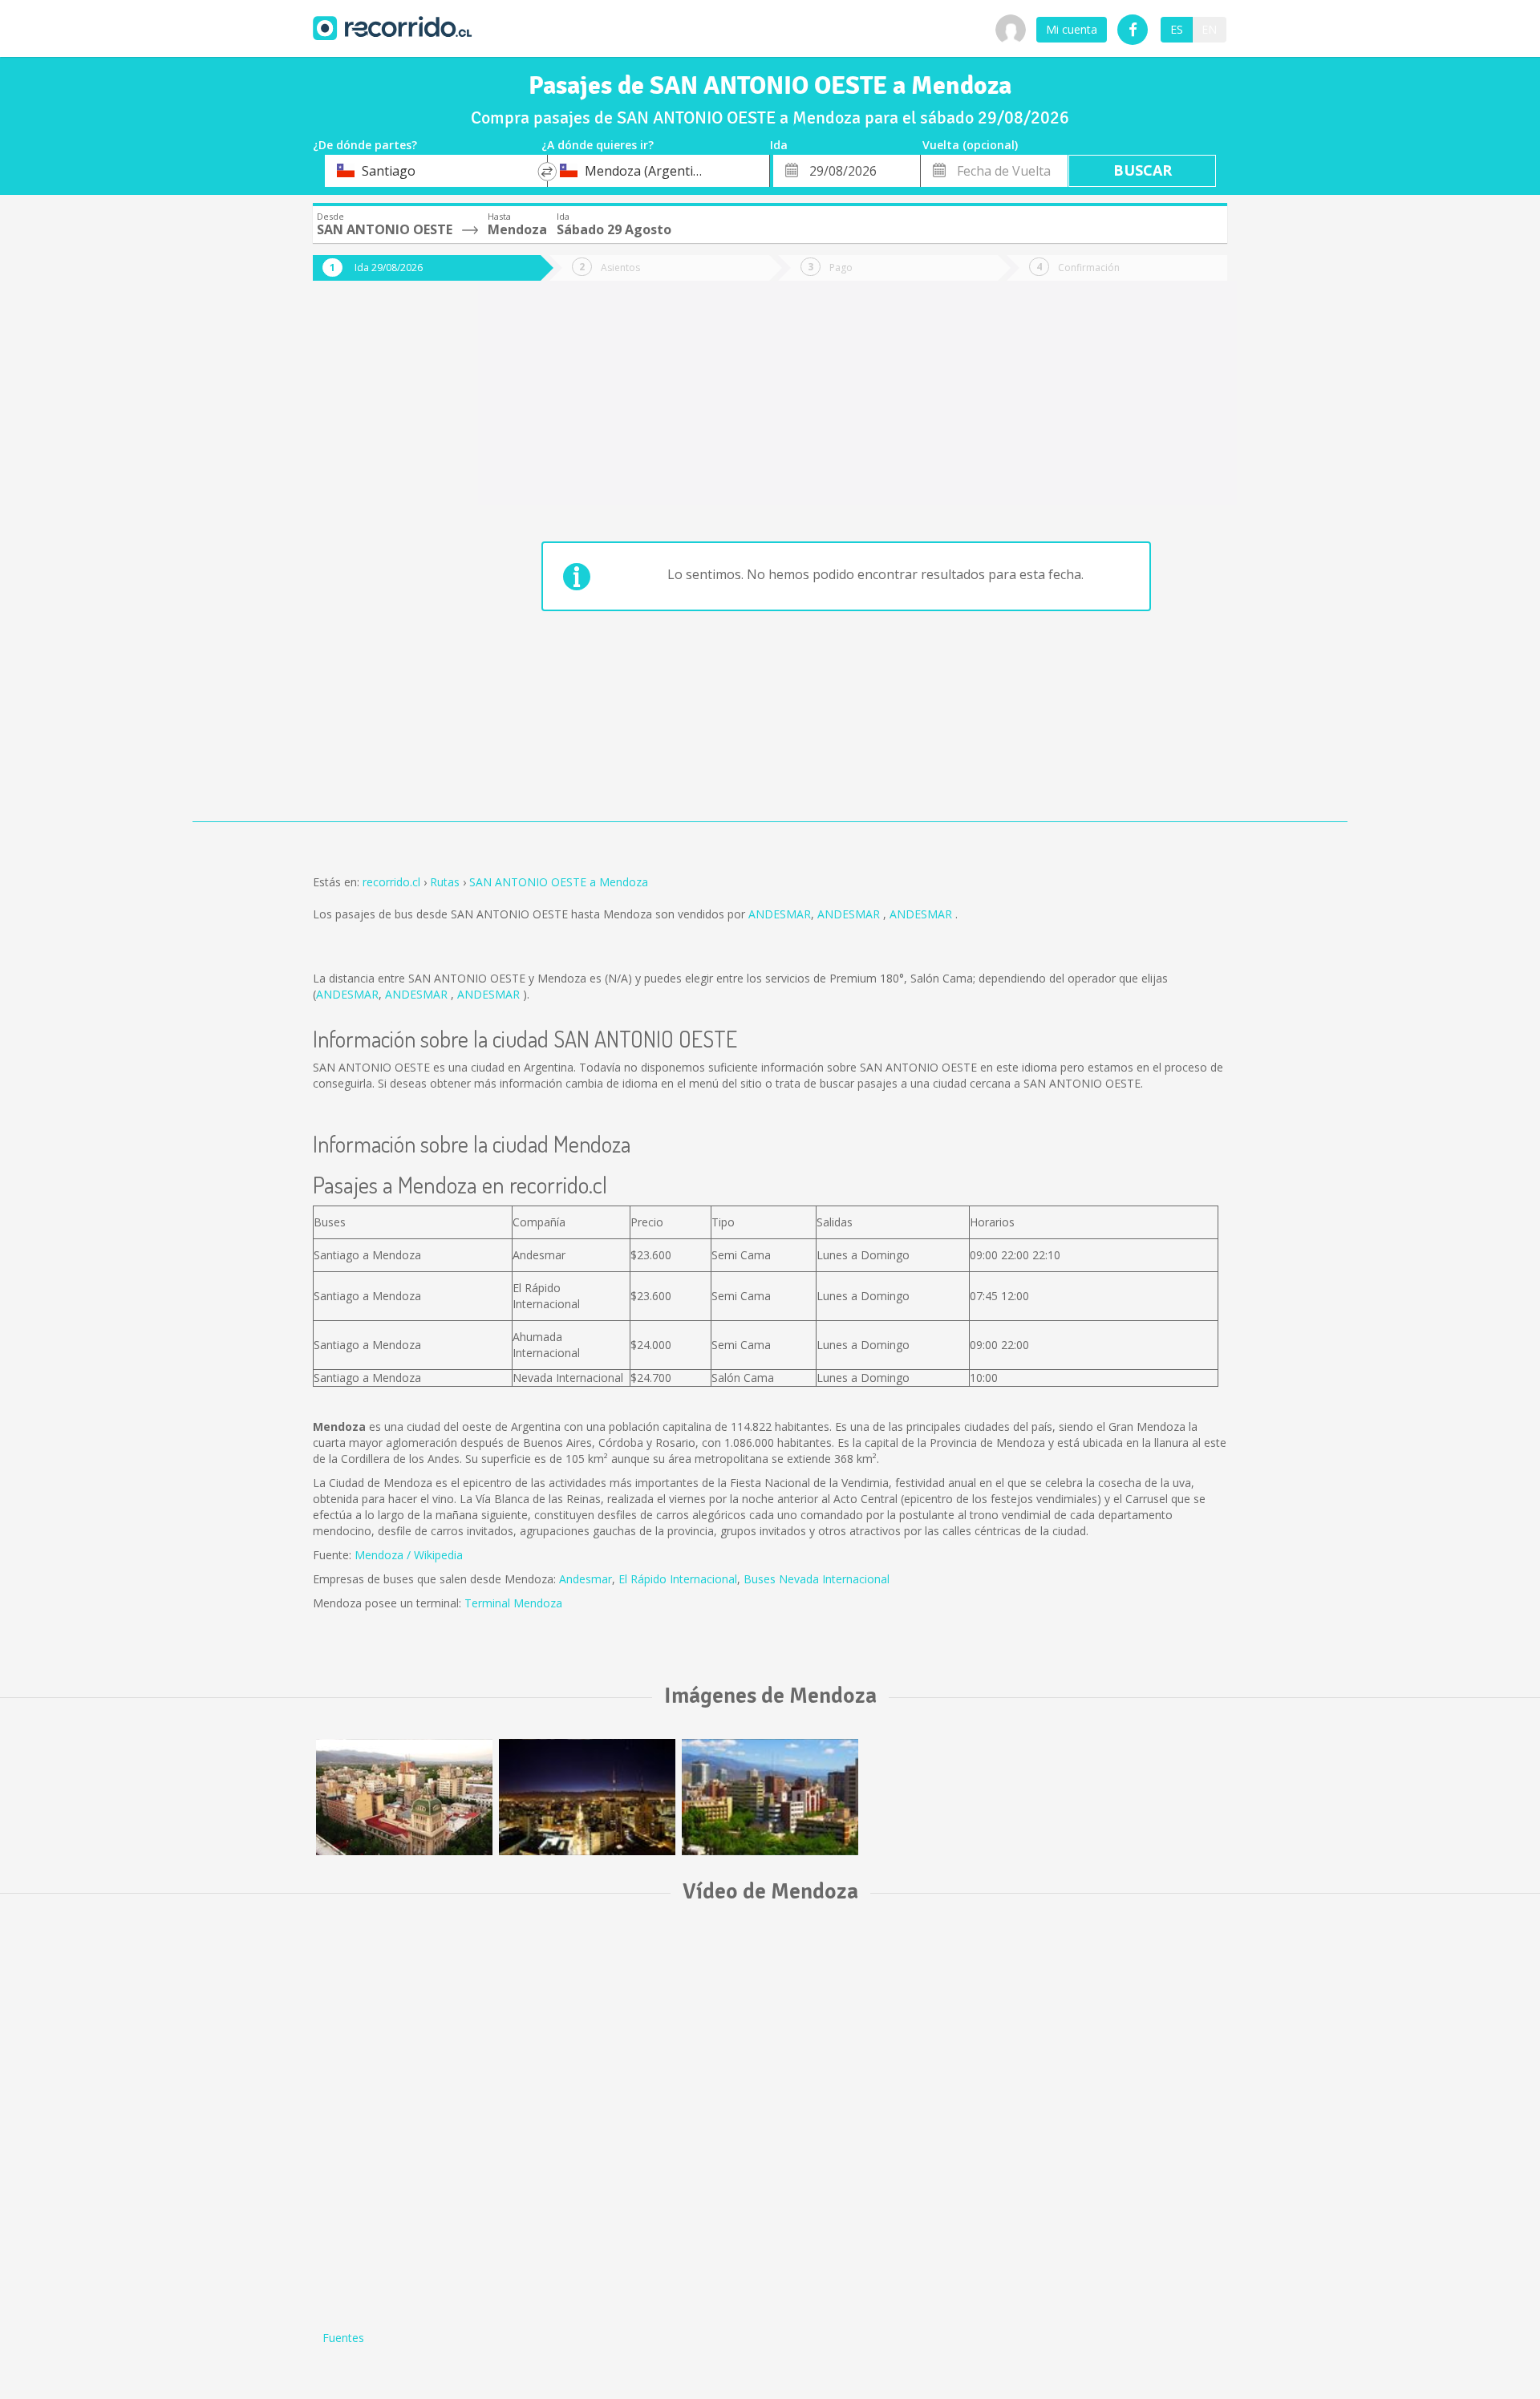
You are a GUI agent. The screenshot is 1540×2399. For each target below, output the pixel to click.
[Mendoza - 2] (770, 1797)
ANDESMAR (780, 914)
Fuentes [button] (343, 2338)
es (1177, 29)
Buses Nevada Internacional (817, 1579)
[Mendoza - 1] (587, 1797)
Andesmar (586, 1579)
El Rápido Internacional (678, 1579)
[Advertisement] (377, 563)
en (1209, 29)
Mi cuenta (1072, 29)
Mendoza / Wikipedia (409, 1555)
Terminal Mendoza (513, 1603)
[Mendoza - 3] (404, 1797)
